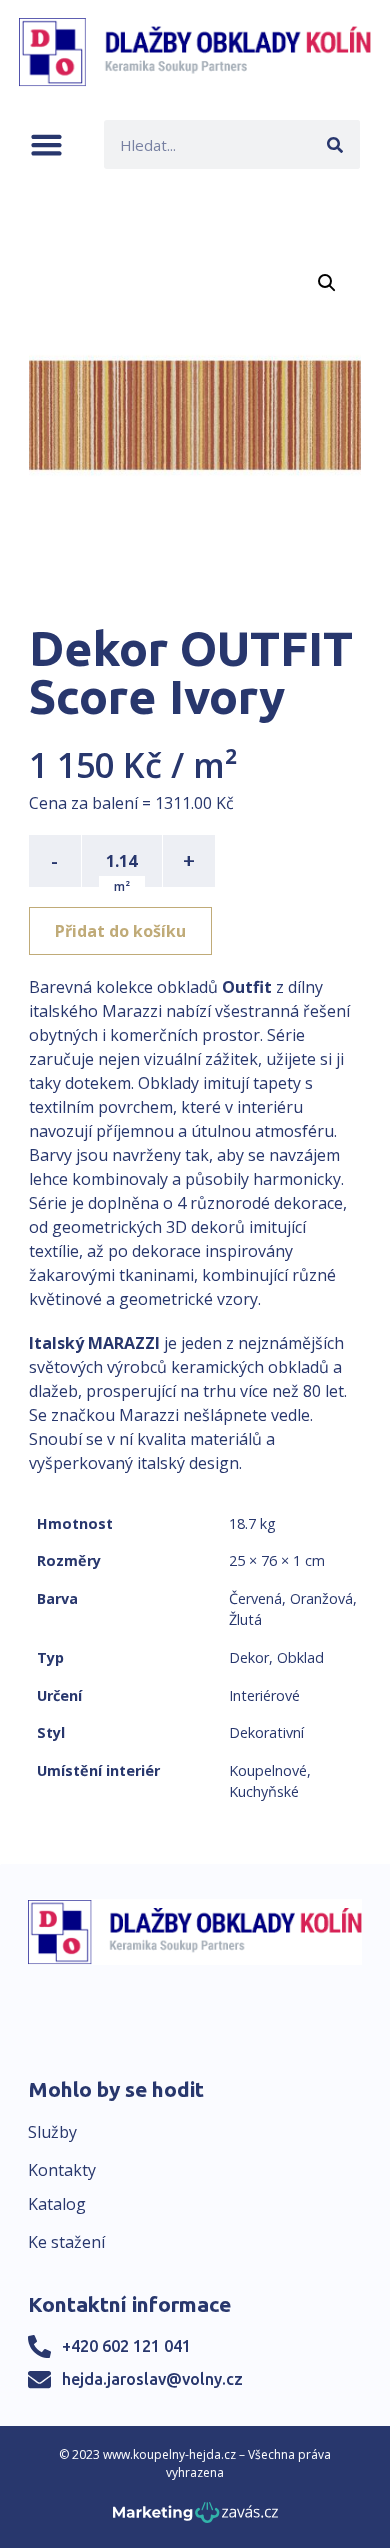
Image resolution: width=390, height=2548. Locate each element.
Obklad (300, 1657)
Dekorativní (266, 1732)
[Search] (335, 144)
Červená (255, 1598)
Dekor (249, 1657)
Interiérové (264, 1695)
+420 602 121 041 (126, 2346)
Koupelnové (268, 1770)
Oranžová (321, 1598)
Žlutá (245, 1619)
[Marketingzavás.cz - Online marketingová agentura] (195, 2518)
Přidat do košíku (120, 931)
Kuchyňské (264, 1791)
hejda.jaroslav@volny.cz (152, 2379)
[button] (46, 144)
